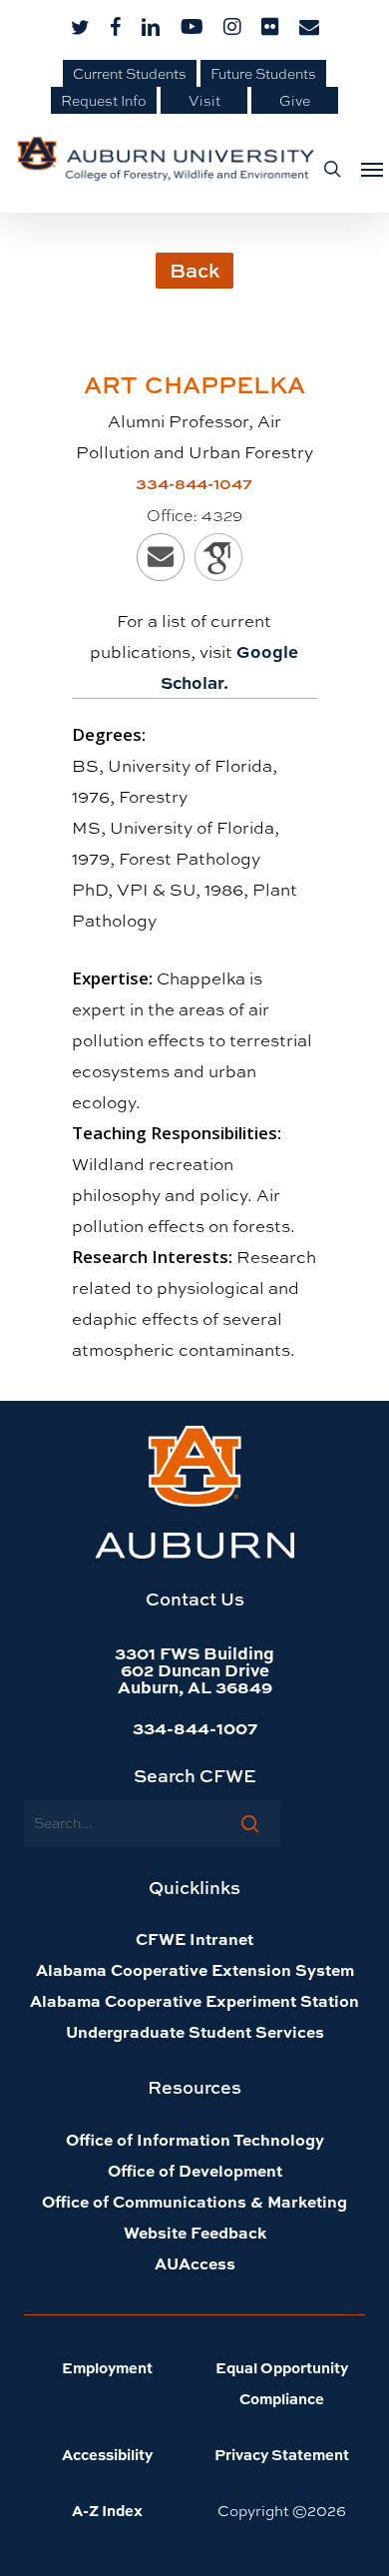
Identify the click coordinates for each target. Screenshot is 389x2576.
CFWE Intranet (194, 1938)
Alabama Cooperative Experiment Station (194, 2000)
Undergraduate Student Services (195, 2031)
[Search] (250, 1823)
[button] (366, 169)
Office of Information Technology (195, 2139)
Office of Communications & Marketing (194, 2201)
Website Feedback (195, 2232)
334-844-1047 (194, 483)
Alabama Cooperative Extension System (195, 1969)
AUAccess (195, 2263)
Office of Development (195, 2170)
